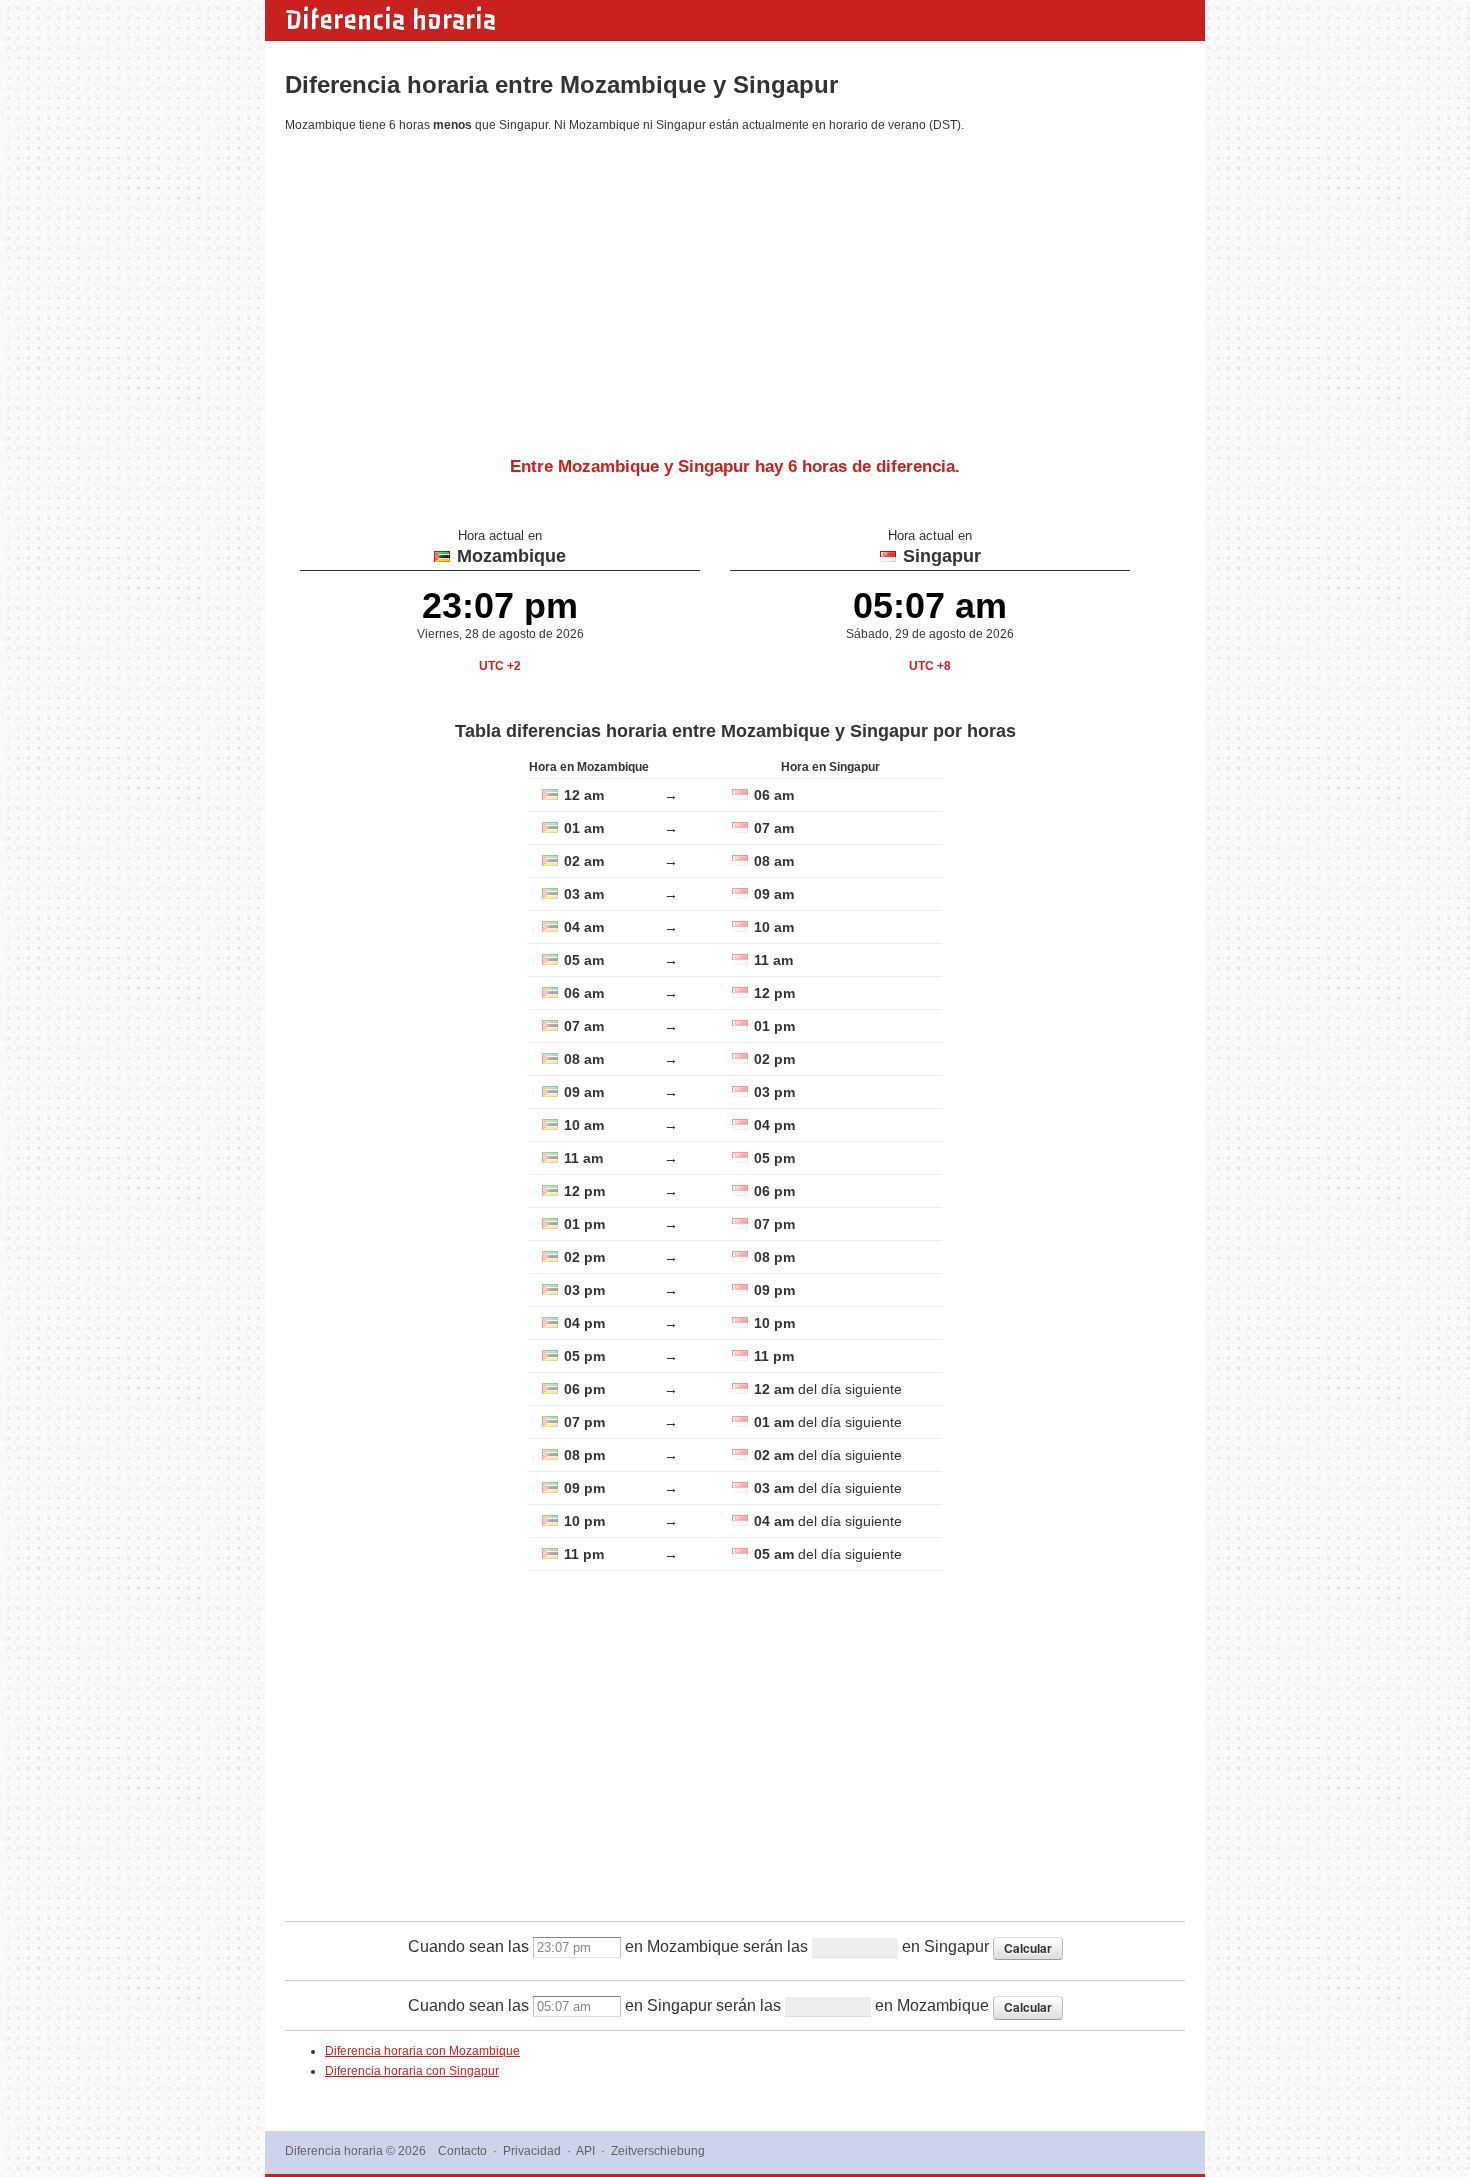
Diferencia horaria (390, 20)
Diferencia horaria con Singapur (412, 2071)
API (585, 2151)
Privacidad (532, 2151)
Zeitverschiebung (658, 2151)
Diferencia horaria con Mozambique (422, 2051)
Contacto (462, 2151)
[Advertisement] (735, 287)
